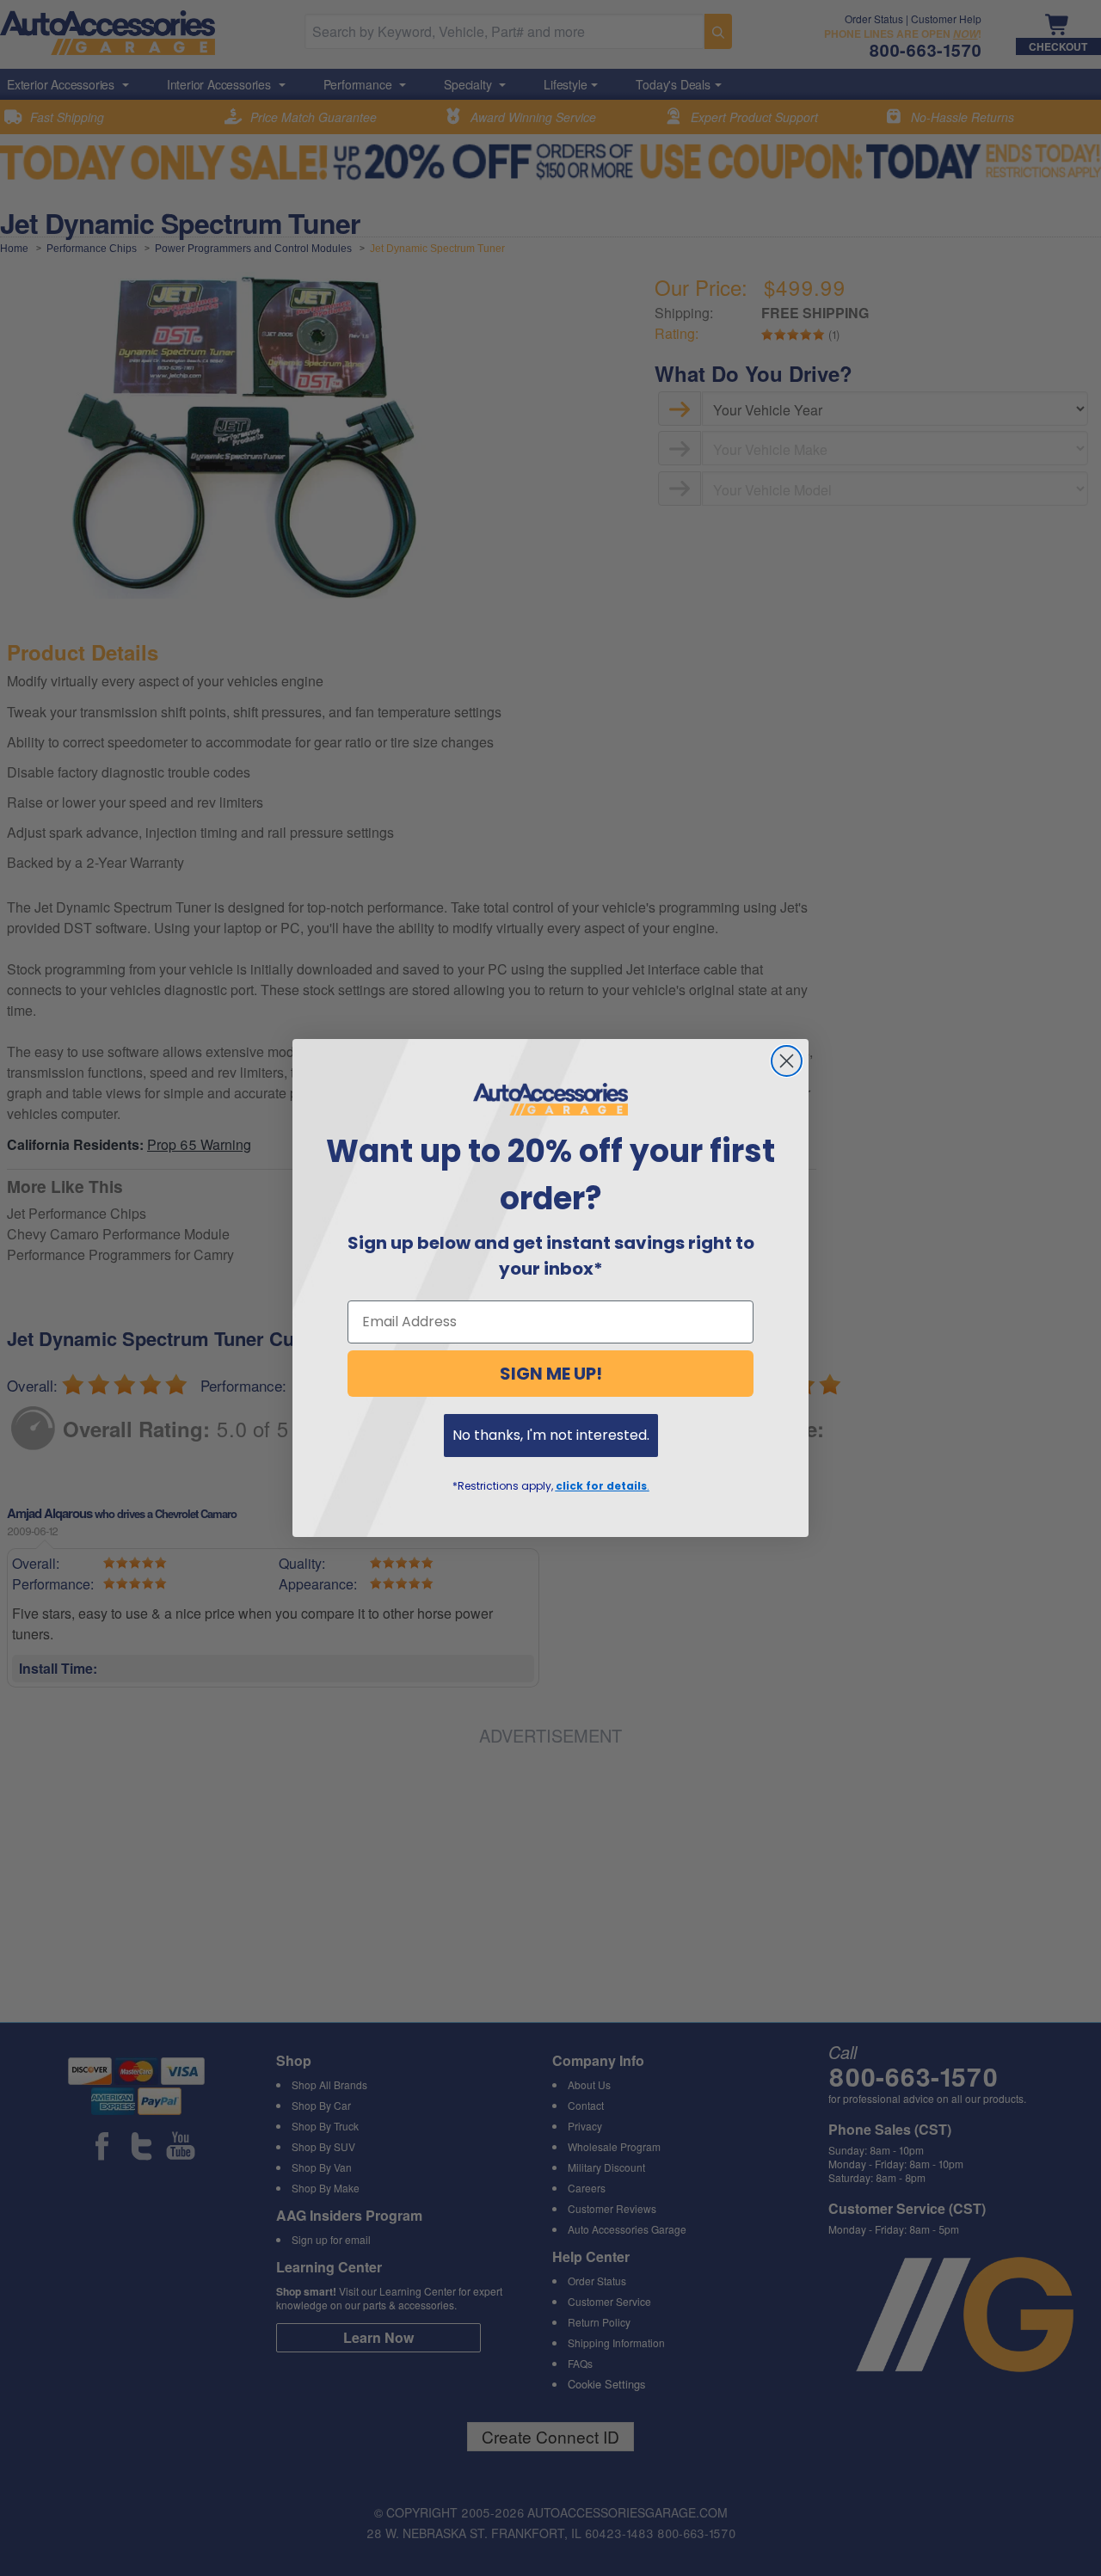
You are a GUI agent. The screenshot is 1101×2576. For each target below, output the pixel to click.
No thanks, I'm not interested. (551, 1435)
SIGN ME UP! (551, 1374)
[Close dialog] (787, 1061)
